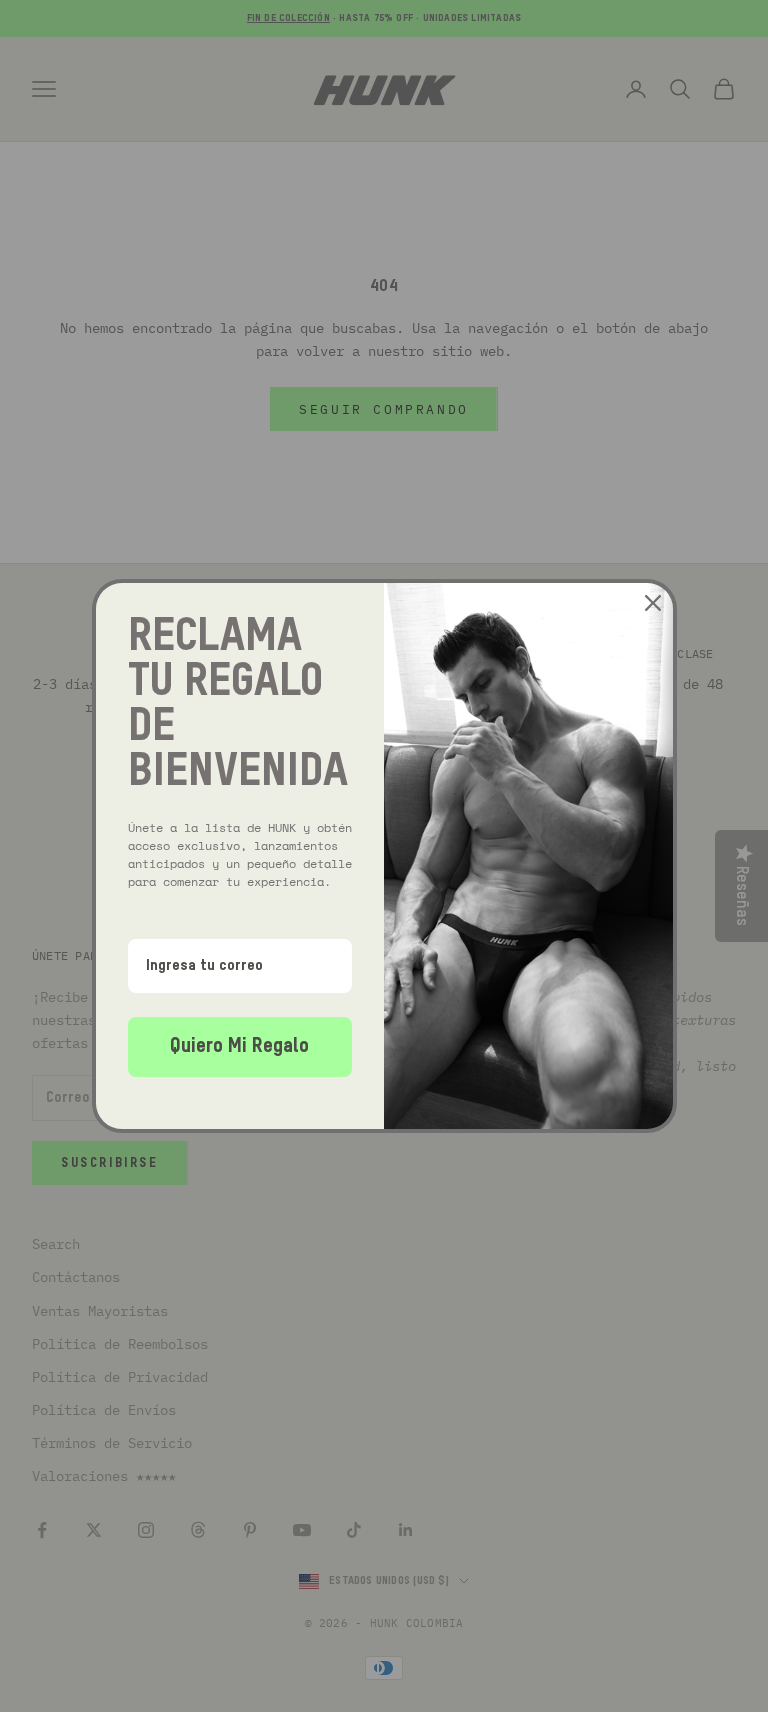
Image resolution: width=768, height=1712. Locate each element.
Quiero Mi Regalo (239, 1047)
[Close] (653, 603)
